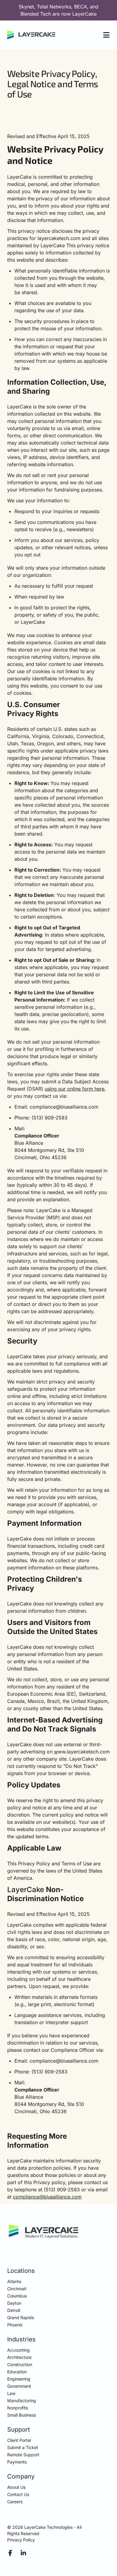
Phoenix (15, 2325)
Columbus (17, 2296)
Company (21, 2476)
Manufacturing (22, 2401)
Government (19, 2386)
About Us (16, 2487)
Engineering (19, 2379)
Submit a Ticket (23, 2447)
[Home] (31, 35)
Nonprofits (18, 2408)
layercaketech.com (59, 238)
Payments (17, 2462)
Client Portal (19, 2440)
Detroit (14, 2310)
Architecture (19, 2357)
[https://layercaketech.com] (43, 2232)
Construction (20, 2364)
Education (17, 2372)
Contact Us (18, 2494)
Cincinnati (17, 2289)
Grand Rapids (21, 2317)
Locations (21, 2271)
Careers (15, 2502)
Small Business (22, 2415)
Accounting (18, 2350)
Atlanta (14, 2281)
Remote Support (23, 2455)
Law (11, 2393)
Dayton (14, 2303)
